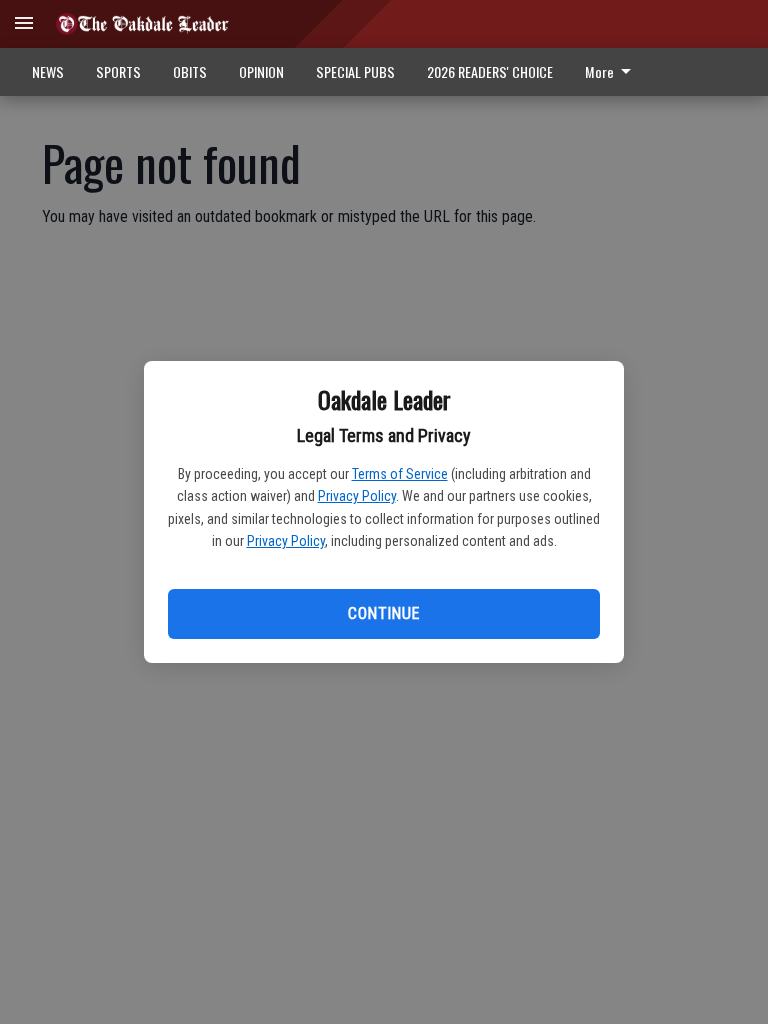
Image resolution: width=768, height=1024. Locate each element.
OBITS (190, 71)
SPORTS (118, 71)
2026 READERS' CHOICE (490, 71)
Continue (383, 613)
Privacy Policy (357, 496)
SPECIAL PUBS (355, 71)
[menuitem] (613, 72)
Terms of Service (400, 474)
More (599, 71)
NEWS (48, 71)
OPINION (261, 71)
